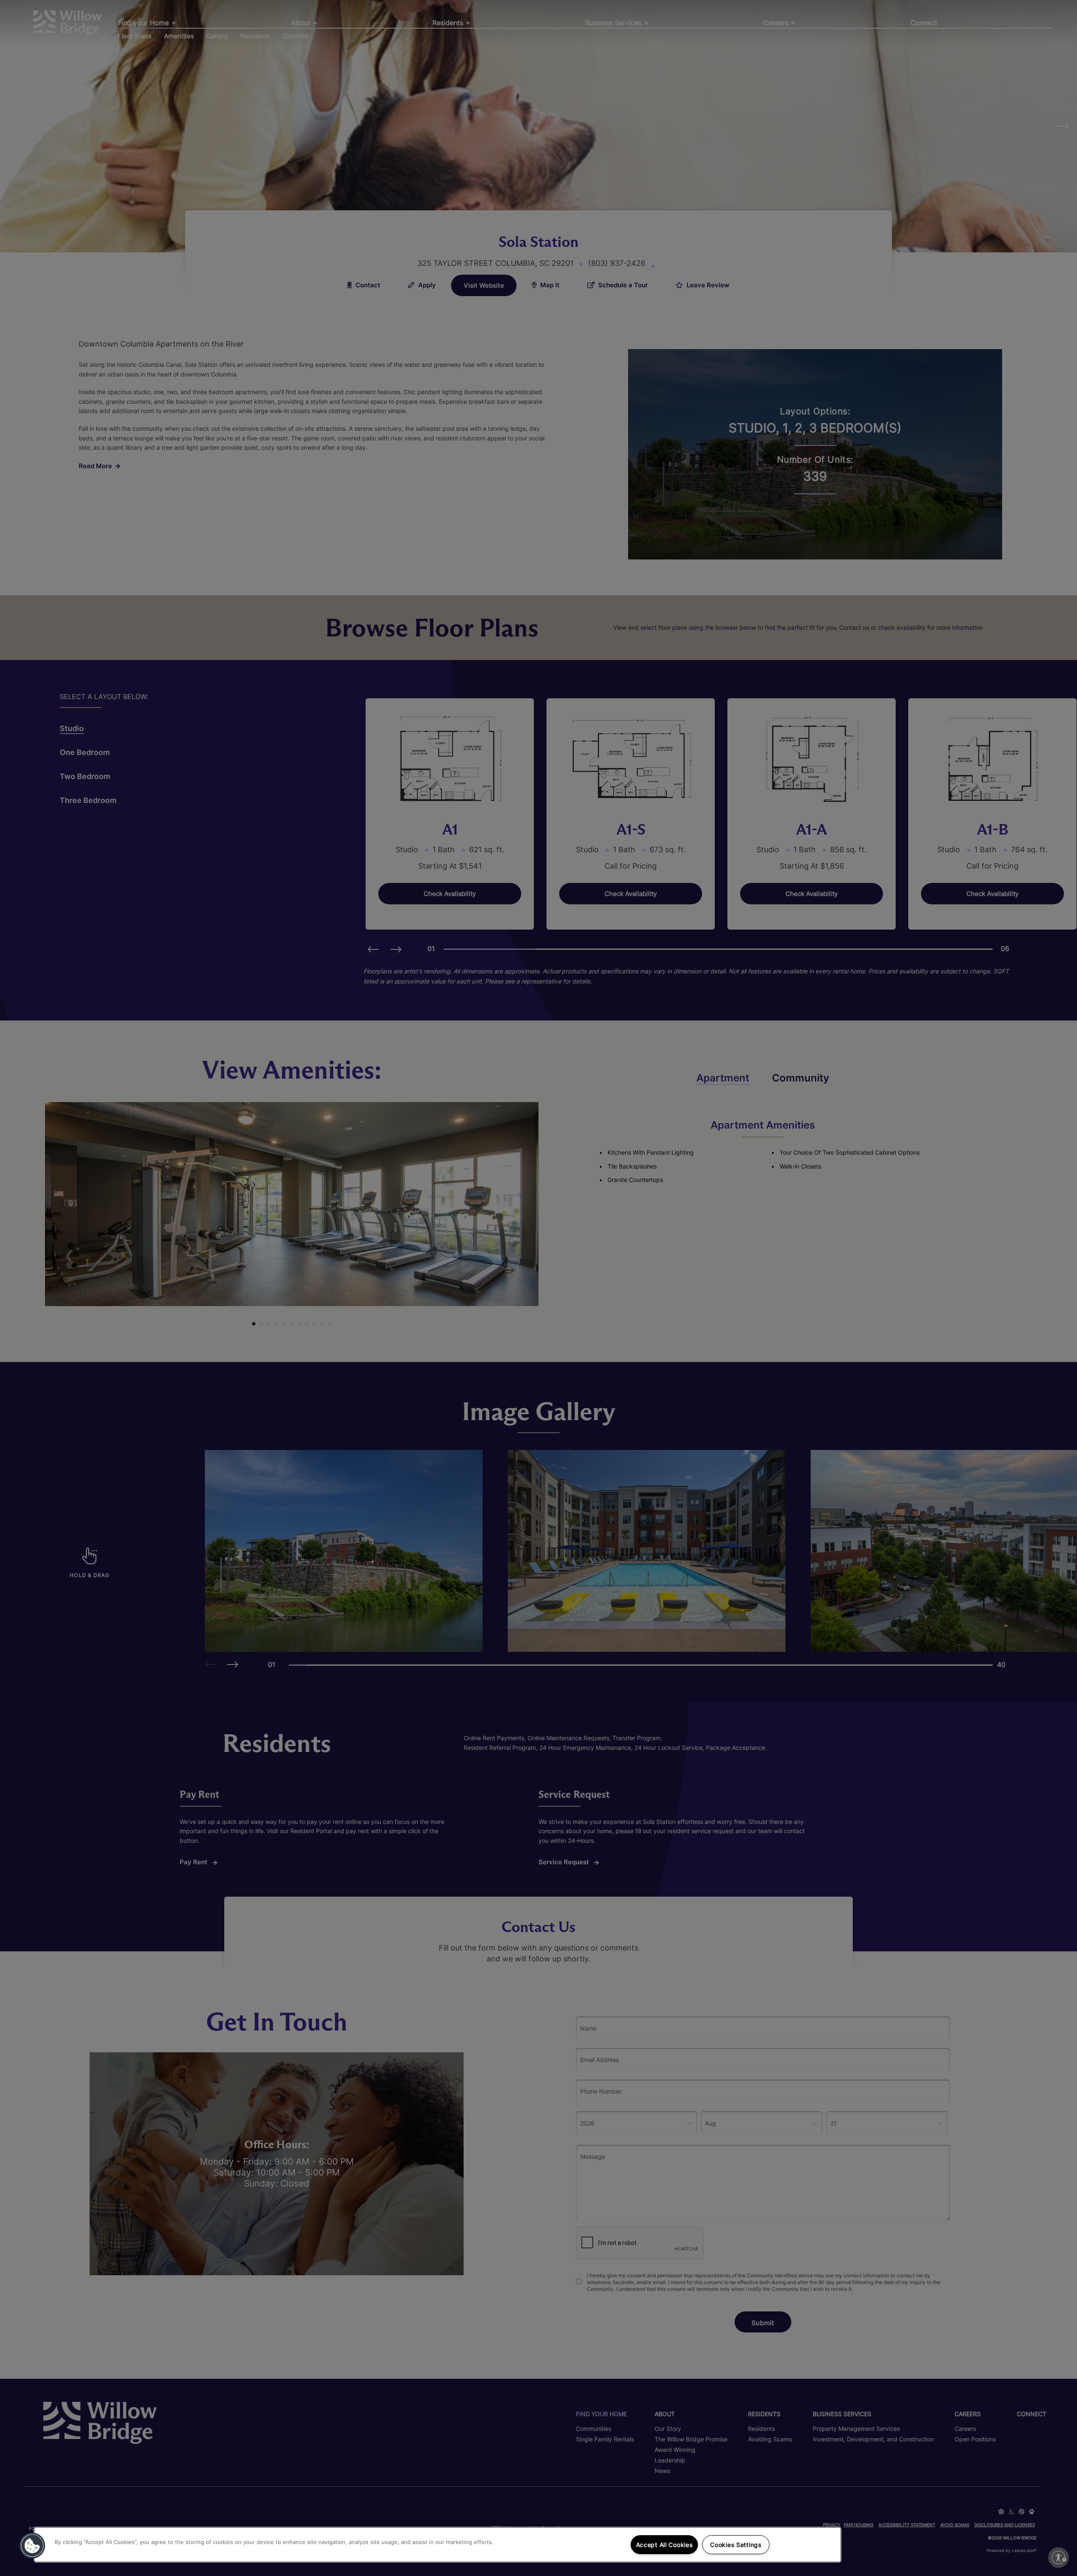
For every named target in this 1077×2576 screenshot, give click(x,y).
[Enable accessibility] (1058, 2557)
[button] (32, 2546)
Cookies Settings (736, 2545)
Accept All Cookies (665, 2545)
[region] (438, 2545)
